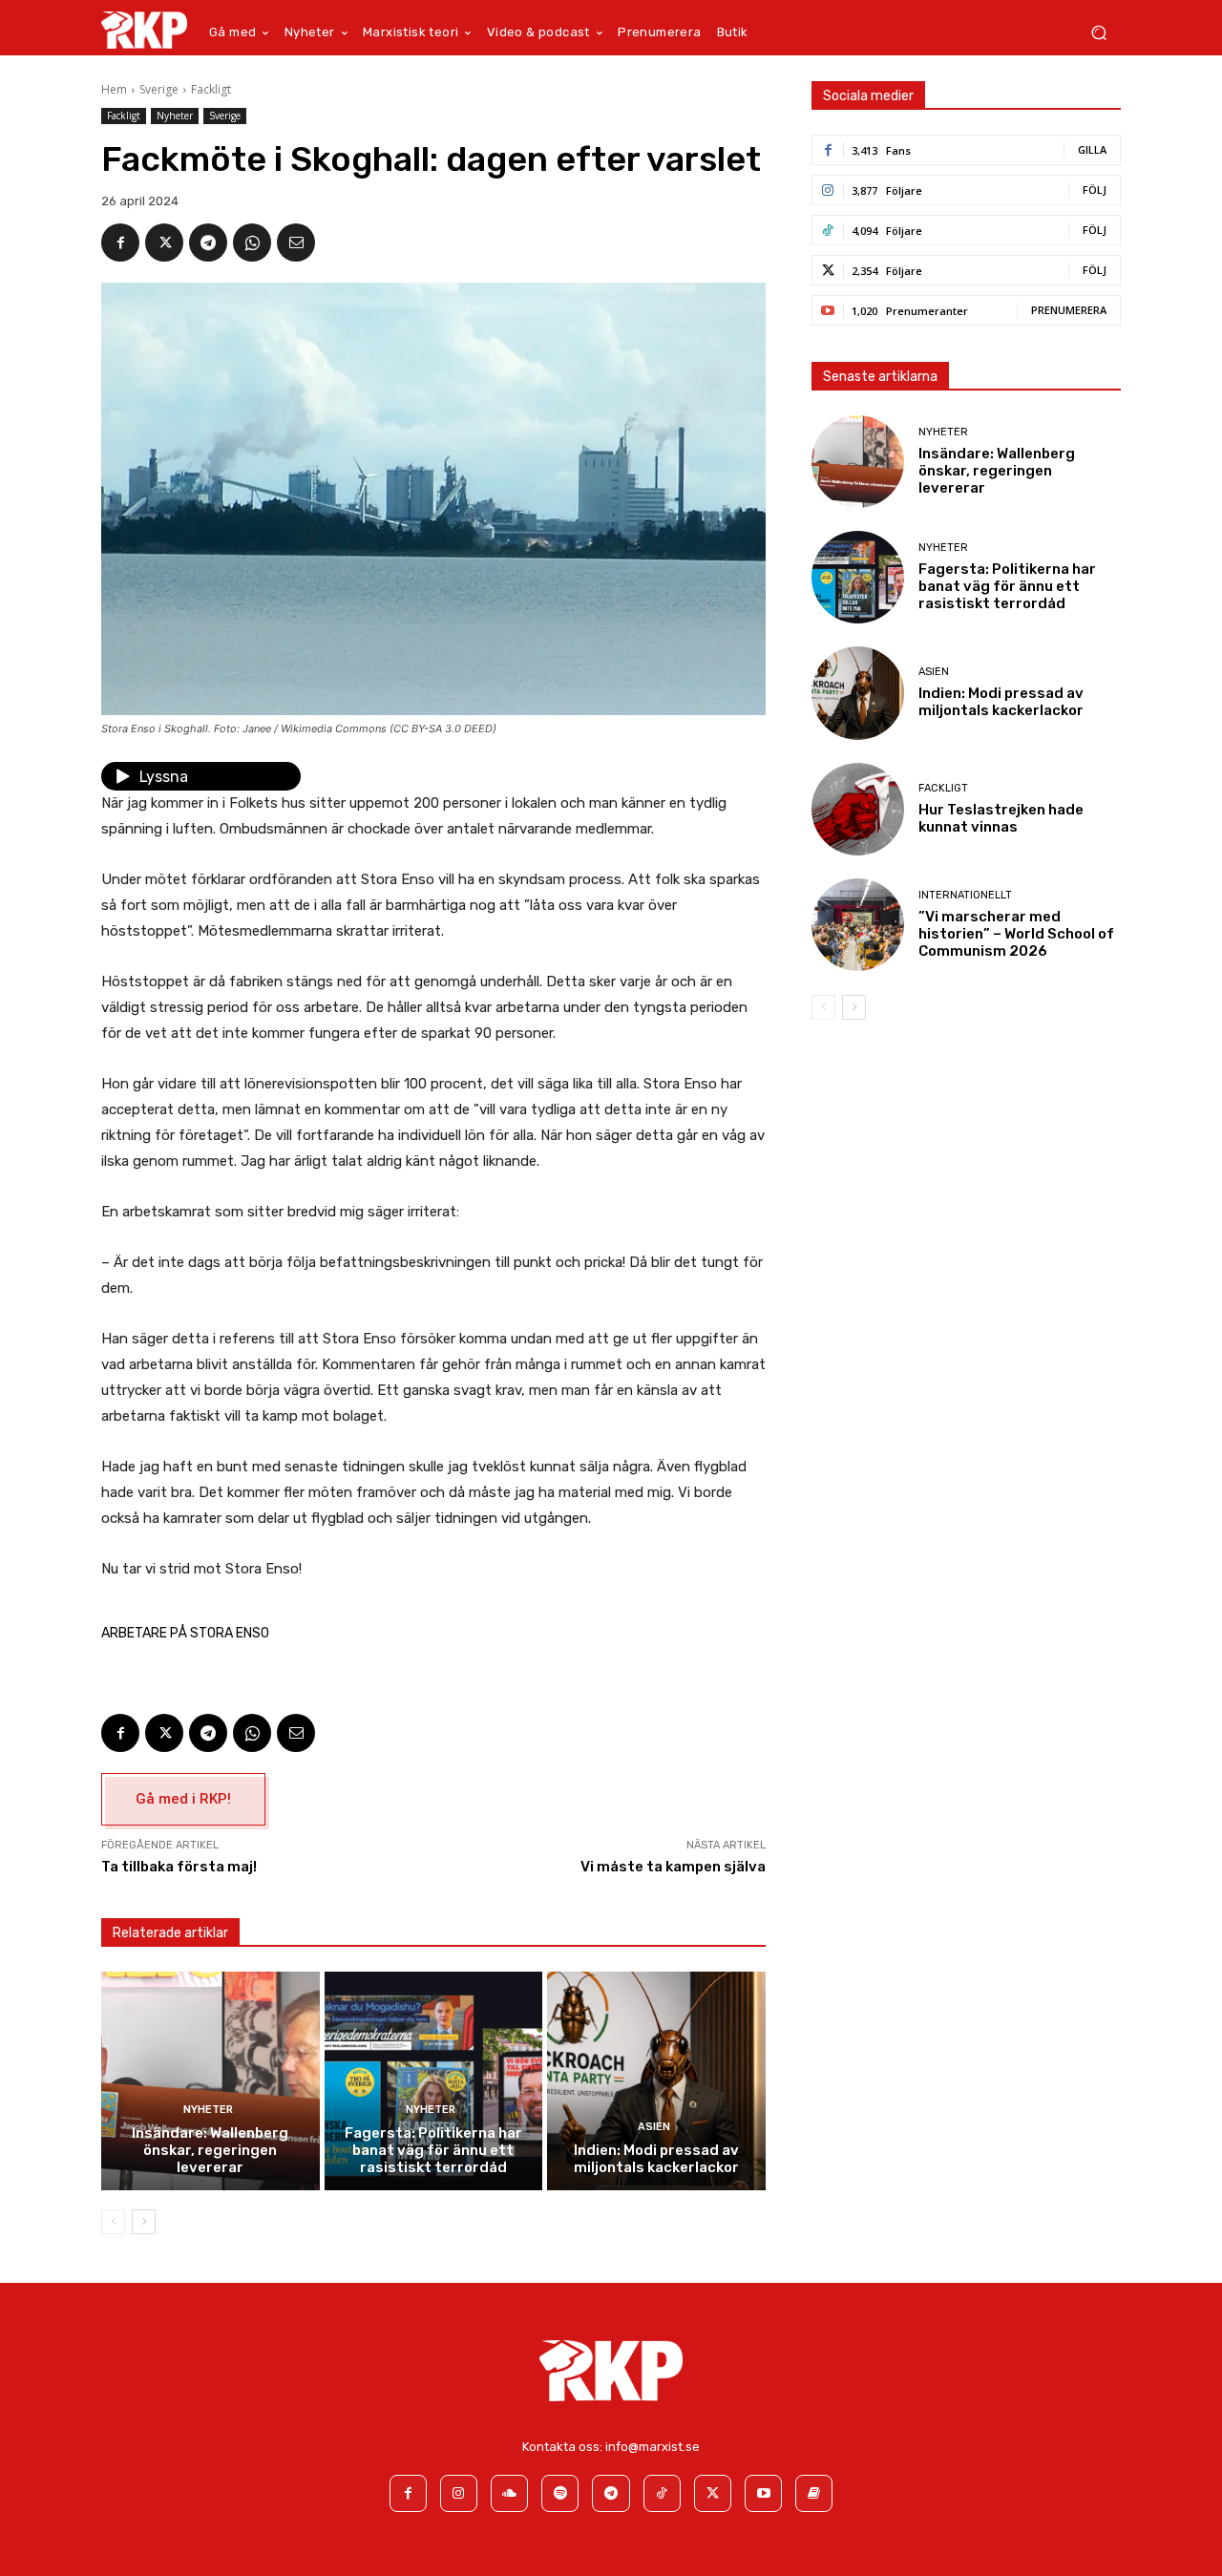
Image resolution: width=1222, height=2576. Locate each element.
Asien (654, 2127)
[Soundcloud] (509, 2493)
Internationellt (965, 895)
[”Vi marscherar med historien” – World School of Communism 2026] (858, 925)
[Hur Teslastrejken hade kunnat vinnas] (858, 809)
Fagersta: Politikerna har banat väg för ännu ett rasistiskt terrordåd (433, 2150)
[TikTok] (662, 2493)
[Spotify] (560, 2493)
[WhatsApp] (252, 243)
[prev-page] (113, 2222)
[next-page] (144, 2222)
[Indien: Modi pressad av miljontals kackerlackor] (656, 2081)
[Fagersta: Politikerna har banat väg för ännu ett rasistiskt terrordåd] (434, 2081)
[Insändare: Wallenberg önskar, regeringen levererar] (211, 2081)
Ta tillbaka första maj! (179, 1867)
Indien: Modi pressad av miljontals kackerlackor (656, 2159)
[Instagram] (459, 2493)
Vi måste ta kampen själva (673, 1867)
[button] (1098, 33)
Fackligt (211, 89)
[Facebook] (120, 243)
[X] (164, 243)
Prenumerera (1069, 310)
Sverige (159, 89)
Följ (1095, 190)
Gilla (1092, 149)
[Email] (296, 243)
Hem (114, 89)
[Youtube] (763, 2493)
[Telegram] (208, 243)
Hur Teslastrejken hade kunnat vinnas (1001, 818)
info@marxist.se (653, 2447)
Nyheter (175, 116)
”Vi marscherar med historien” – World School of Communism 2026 (1016, 934)
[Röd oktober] (814, 2493)
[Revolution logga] (144, 30)
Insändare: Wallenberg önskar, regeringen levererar (210, 2150)
